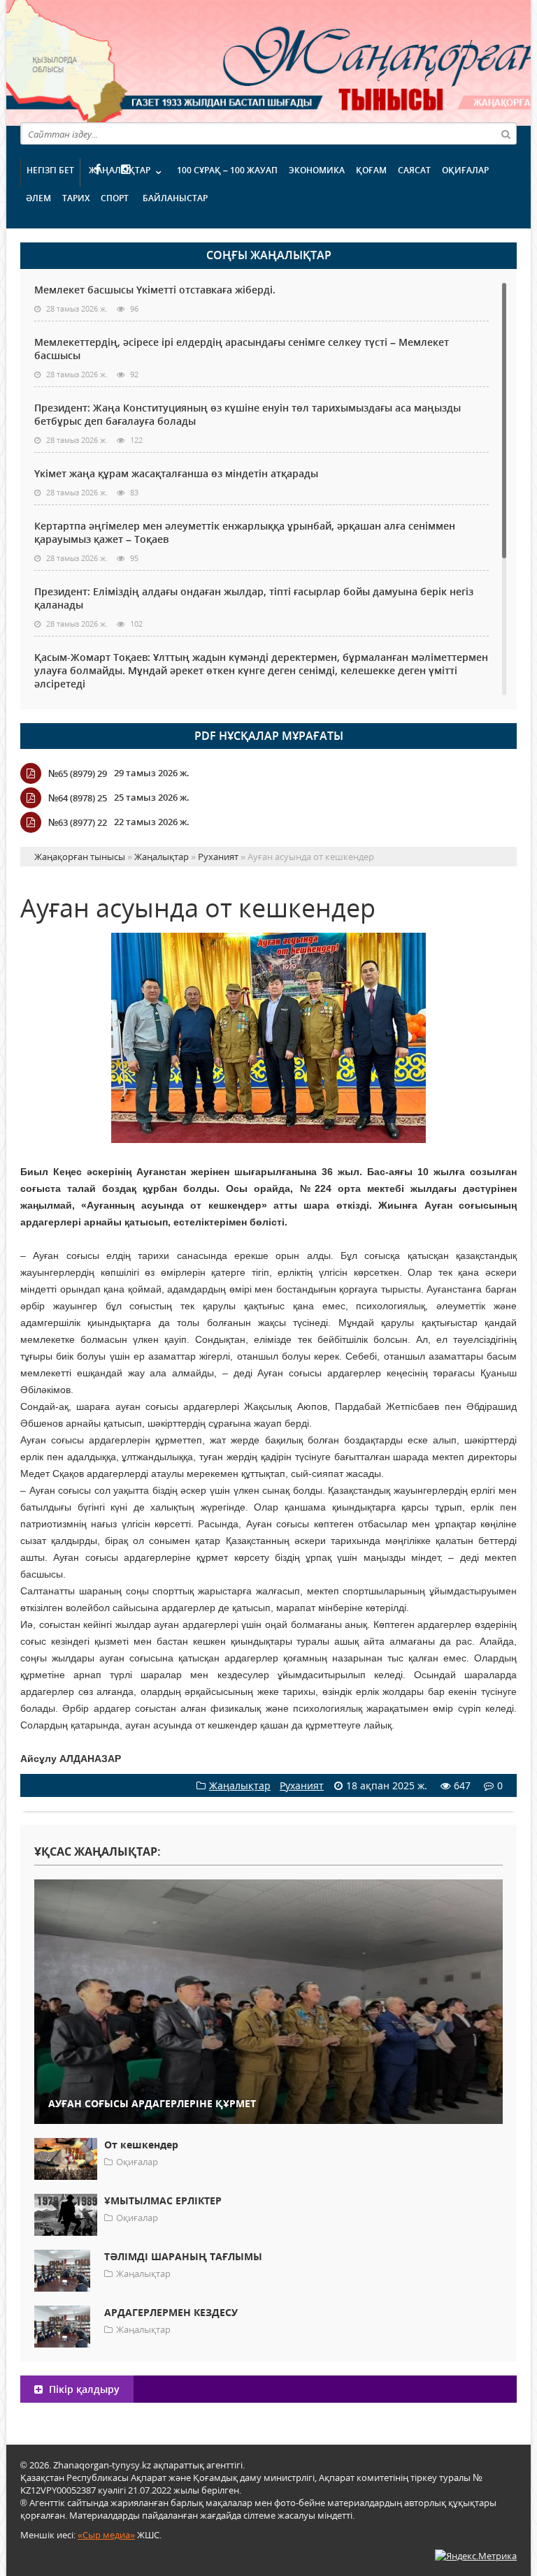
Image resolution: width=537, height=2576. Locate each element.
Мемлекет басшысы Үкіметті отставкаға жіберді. (155, 290)
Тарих (76, 198)
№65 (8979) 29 (78, 773)
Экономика (317, 170)
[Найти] (506, 133)
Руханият (302, 1785)
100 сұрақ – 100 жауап (227, 170)
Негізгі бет (50, 170)
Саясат (414, 170)
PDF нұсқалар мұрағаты (269, 736)
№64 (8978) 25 (78, 798)
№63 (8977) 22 (78, 822)
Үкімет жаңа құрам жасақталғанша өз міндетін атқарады (176, 473)
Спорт (115, 198)
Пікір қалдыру (83, 2389)
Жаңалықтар (120, 170)
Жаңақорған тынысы (321, 61)
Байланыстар (175, 198)
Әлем (38, 198)
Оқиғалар (465, 170)
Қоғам (371, 170)
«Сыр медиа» (106, 2535)
